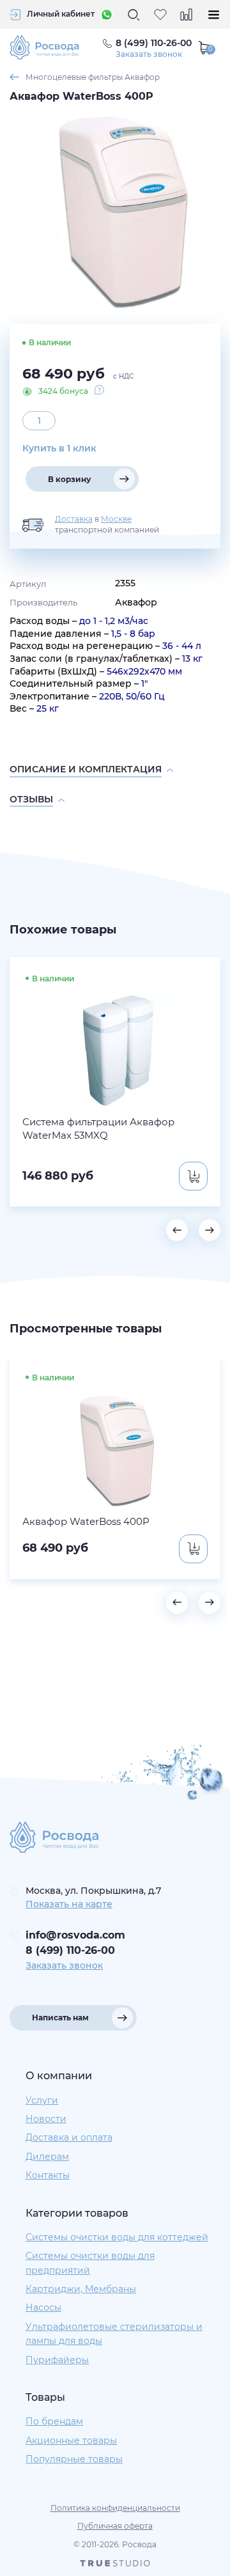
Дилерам (47, 2157)
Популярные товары (74, 2459)
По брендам (54, 2421)
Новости (46, 2119)
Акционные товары (71, 2440)
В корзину (69, 479)
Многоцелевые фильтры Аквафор (93, 77)
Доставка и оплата (69, 2137)
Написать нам (60, 2018)
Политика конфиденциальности (115, 2508)
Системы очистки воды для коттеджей (117, 2237)
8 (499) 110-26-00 (70, 1950)
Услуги (42, 2100)
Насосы (43, 2307)
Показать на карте (69, 1904)
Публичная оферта (115, 2526)
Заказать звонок (149, 54)
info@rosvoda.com (75, 1935)
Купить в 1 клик (59, 448)
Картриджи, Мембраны (81, 2289)
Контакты (48, 2175)
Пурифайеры (57, 2360)
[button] (177, 1230)
